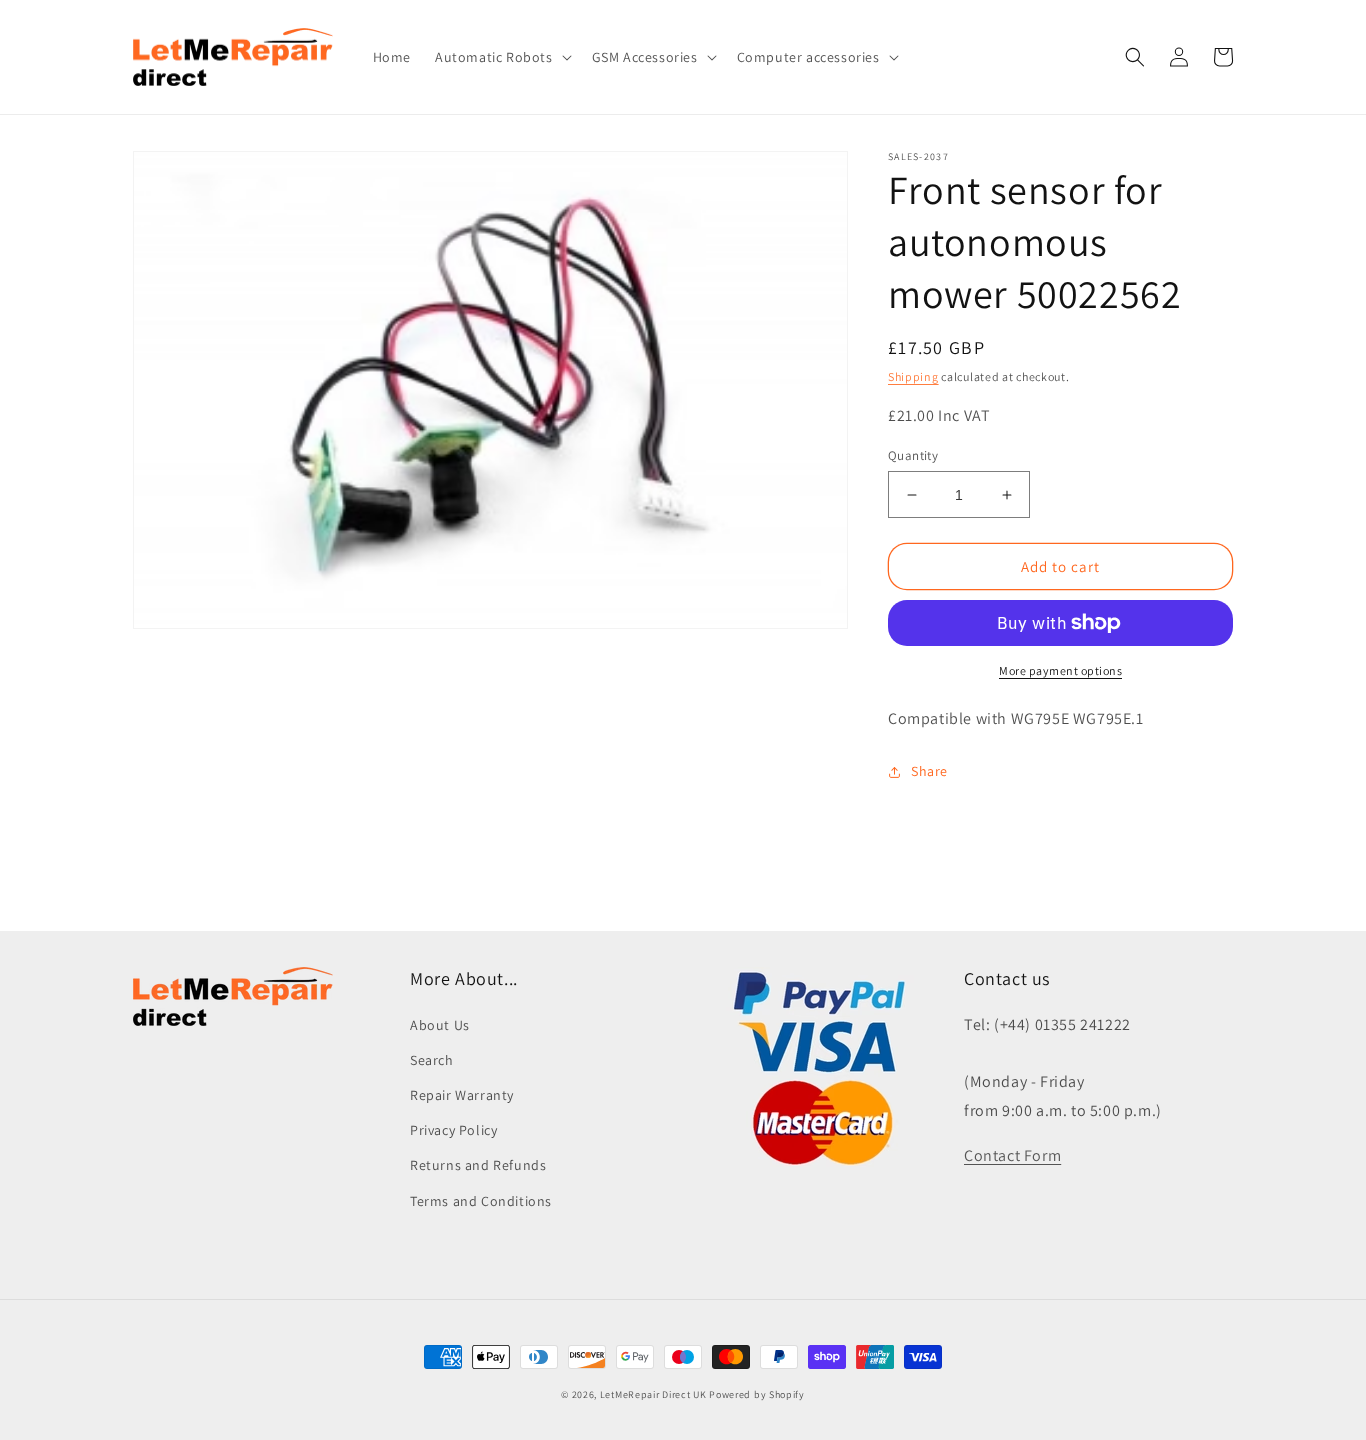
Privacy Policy (453, 1130)
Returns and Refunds (478, 1165)
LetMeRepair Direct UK (653, 1394)
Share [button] (929, 771)
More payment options (1060, 670)
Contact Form (1012, 1155)
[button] (501, 57)
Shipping (913, 376)
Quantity (913, 455)
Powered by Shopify (757, 1394)
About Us (440, 1025)
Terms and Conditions (481, 1201)
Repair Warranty (462, 1095)
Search (432, 1060)
